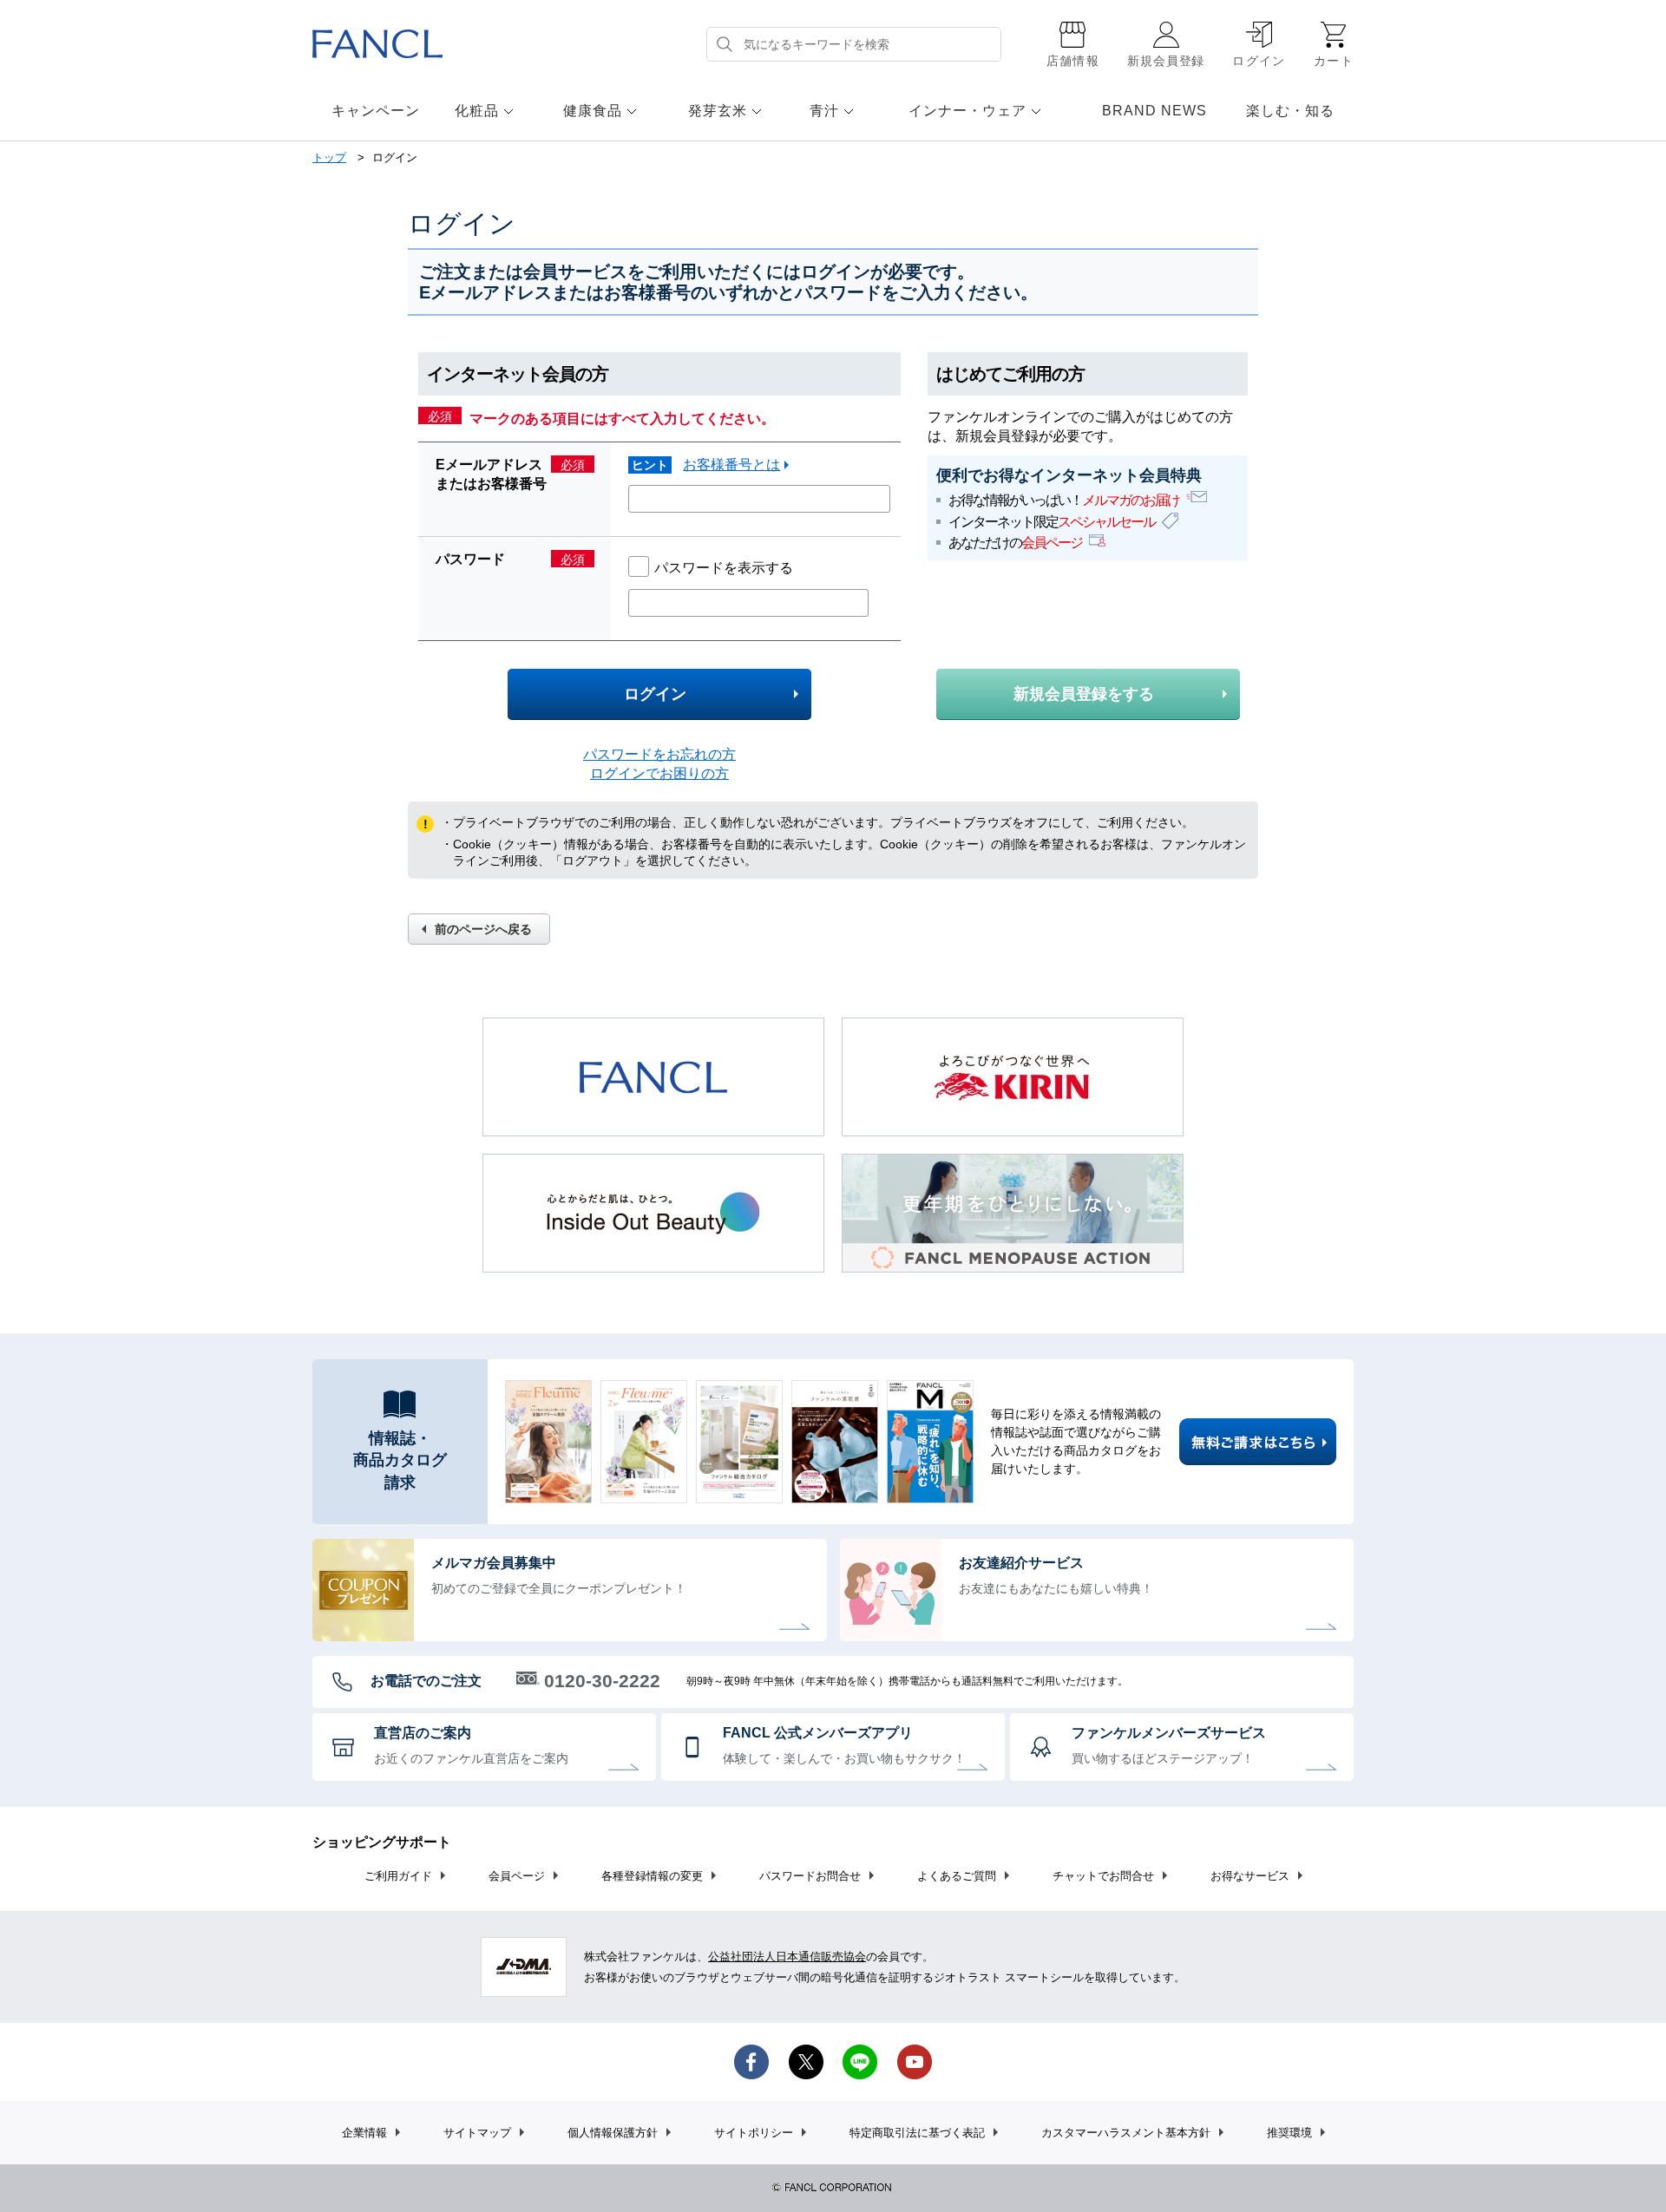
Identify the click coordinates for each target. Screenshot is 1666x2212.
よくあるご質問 (957, 1876)
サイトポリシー (754, 2133)
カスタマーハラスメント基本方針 (1126, 2133)
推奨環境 (1289, 2133)
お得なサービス (1250, 1876)
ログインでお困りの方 (659, 773)
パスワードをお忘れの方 (659, 754)
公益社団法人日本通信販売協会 (787, 1957)
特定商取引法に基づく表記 (917, 2133)
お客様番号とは (731, 465)
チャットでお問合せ (1103, 1876)
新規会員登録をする (1084, 694)
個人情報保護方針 (613, 2133)
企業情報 (364, 2133)
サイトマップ (477, 2133)
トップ (329, 157)
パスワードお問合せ (810, 1876)
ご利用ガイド (398, 1876)
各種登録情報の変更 (652, 1876)
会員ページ (517, 1876)
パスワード (470, 559)
